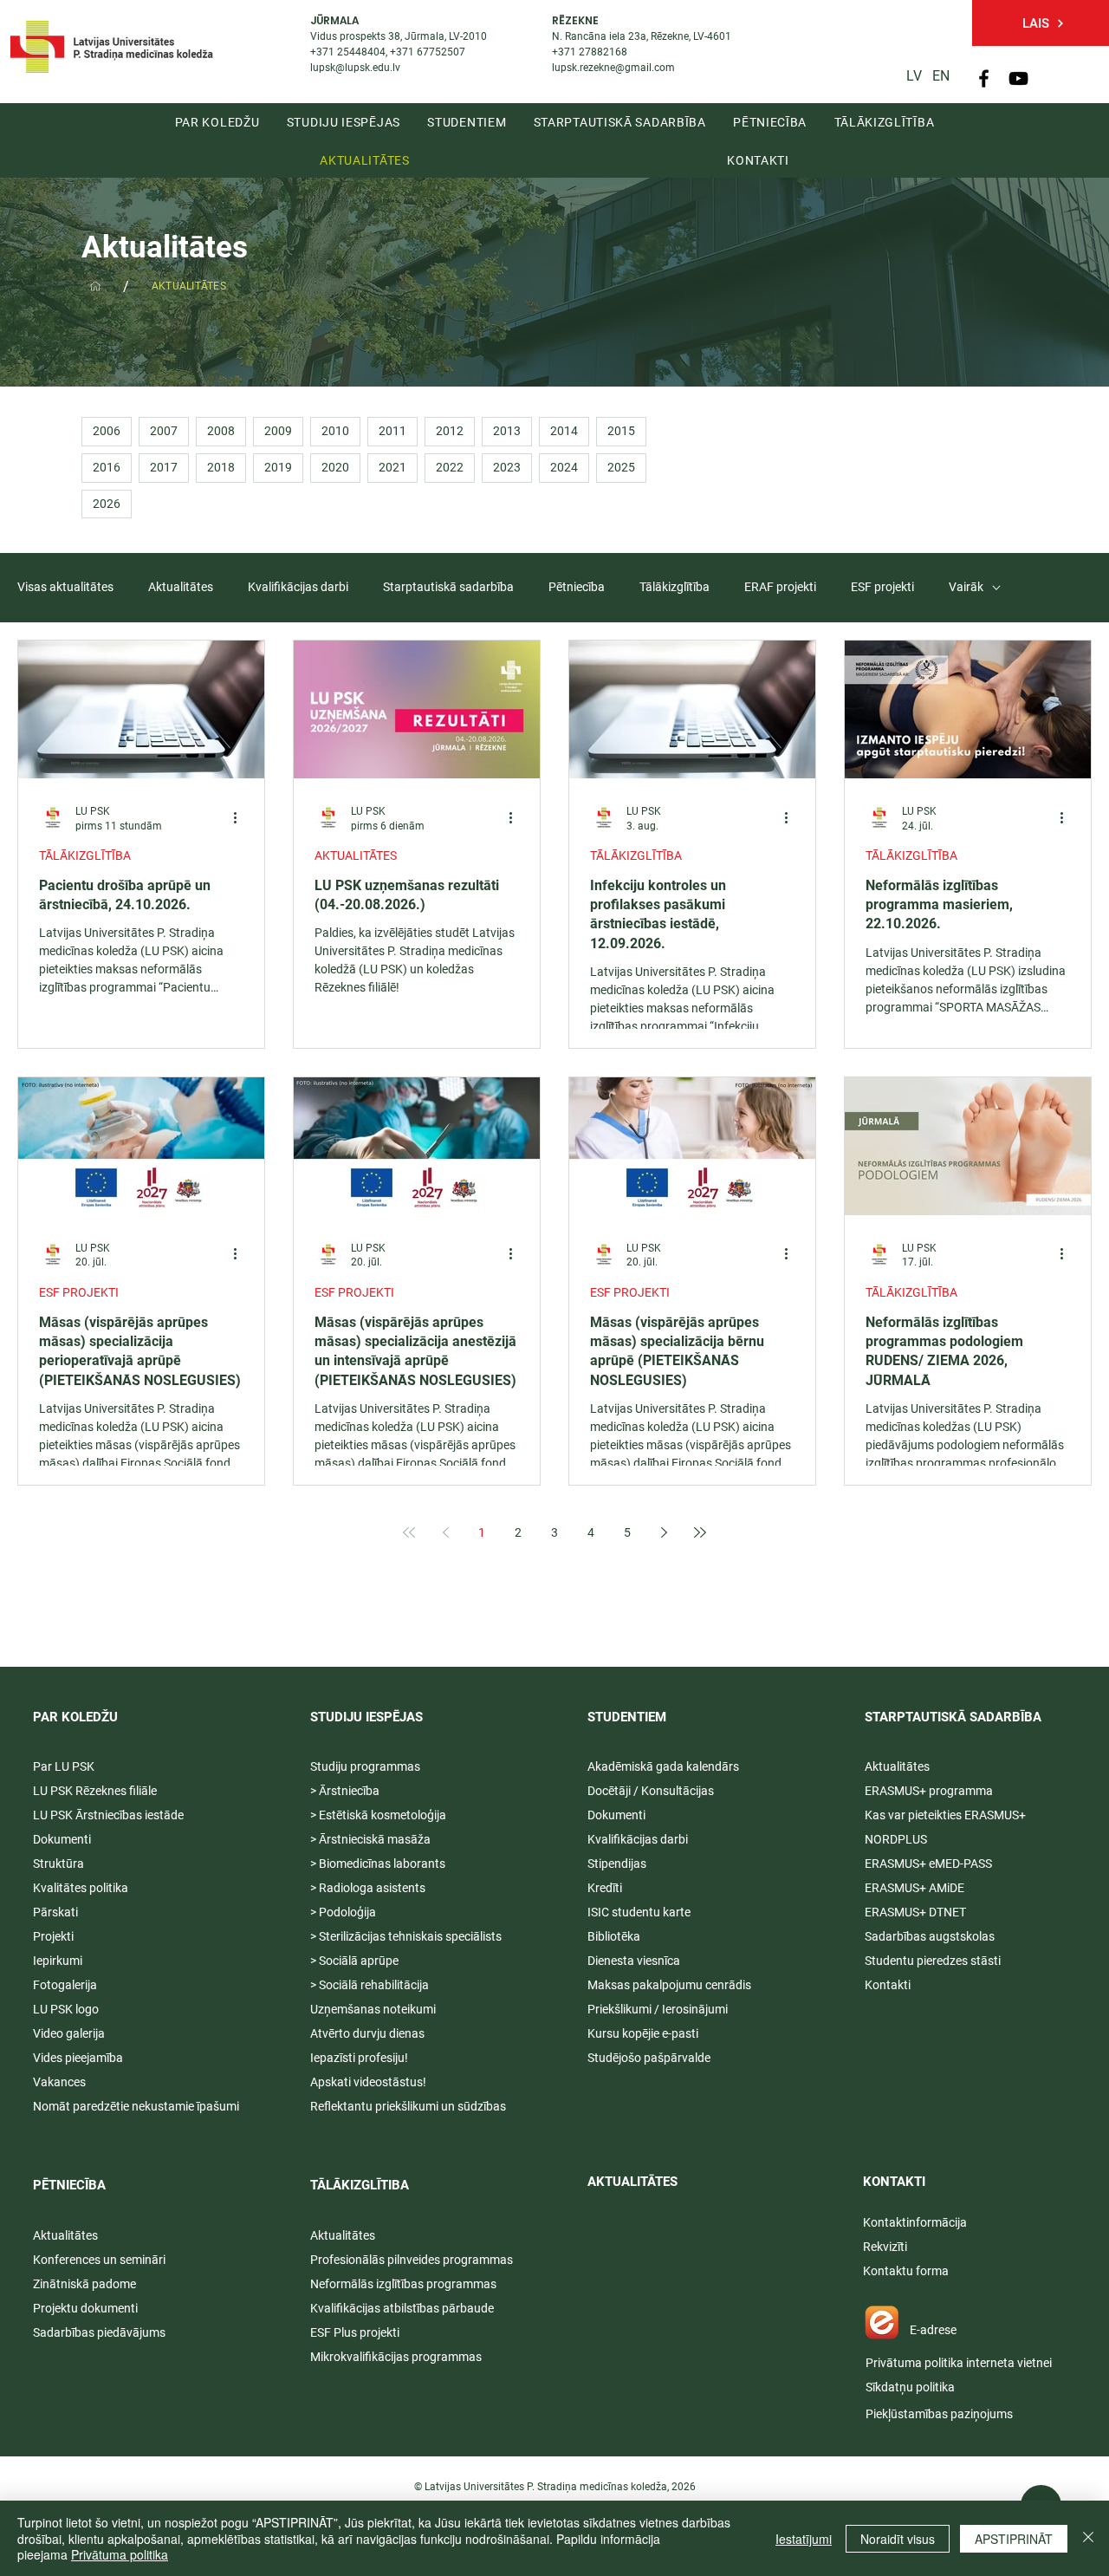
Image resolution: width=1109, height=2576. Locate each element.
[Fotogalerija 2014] (95, 286)
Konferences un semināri (99, 2260)
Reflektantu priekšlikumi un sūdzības (408, 2106)
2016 (107, 467)
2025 (621, 467)
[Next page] (664, 1532)
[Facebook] (984, 78)
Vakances (59, 2082)
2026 (107, 504)
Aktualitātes (181, 587)
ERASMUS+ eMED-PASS (928, 1864)
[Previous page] (445, 1532)
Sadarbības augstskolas (930, 1936)
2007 (164, 431)
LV (914, 76)
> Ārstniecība (345, 1791)
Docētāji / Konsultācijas (651, 1791)
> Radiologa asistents (368, 1888)
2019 (278, 467)
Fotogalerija (65, 1985)
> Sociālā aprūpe (354, 1961)
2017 (164, 467)
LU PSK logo (66, 2009)
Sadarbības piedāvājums (99, 2332)
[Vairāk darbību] (241, 817)
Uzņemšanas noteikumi (373, 2009)
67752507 (441, 52)
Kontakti (888, 1985)
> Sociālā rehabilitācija (370, 1985)
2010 (335, 431)
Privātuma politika (120, 2554)
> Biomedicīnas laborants (378, 1864)
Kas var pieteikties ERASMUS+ (947, 1815)
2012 (450, 431)
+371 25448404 (348, 52)
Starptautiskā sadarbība (448, 587)
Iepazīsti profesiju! (359, 2058)
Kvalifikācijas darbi (298, 587)
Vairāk (966, 587)
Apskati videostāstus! (368, 2082)
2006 (107, 431)
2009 (278, 431)
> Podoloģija (343, 1912)
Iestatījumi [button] (804, 2539)
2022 (450, 467)
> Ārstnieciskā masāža (370, 1839)
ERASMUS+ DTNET (915, 1912)
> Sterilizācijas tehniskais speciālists (406, 1936)
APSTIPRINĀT (1014, 2539)
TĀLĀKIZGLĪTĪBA (85, 855)
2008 (221, 431)
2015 (621, 431)
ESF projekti (882, 587)
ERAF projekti (780, 587)
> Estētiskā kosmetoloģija (378, 1815)
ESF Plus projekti (355, 2332)
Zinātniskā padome (84, 2284)
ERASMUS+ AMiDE (914, 1888)
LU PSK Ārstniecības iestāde (108, 1815)
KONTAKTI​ (894, 2182)
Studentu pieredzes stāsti (933, 1961)
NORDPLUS (896, 1839)
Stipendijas (617, 1864)
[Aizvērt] (1088, 2538)
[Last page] (700, 1532)
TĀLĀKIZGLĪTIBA (360, 2185)
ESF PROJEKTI (79, 1292)
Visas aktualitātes (65, 587)
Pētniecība (577, 587)
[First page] (409, 1532)
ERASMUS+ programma (929, 1791)
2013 (507, 431)
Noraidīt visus (898, 2539)
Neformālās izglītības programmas (403, 2284)
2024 (564, 467)
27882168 (603, 52)
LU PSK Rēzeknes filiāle (95, 1791)
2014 (564, 431)
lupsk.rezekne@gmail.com (613, 68)
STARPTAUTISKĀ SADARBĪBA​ (953, 1717)
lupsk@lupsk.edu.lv (355, 68)
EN (941, 76)
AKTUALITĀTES (356, 855)
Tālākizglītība (674, 587)
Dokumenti (616, 1815)
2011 (392, 431)
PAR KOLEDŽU (75, 1717)
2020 (335, 467)
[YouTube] (1018, 78)
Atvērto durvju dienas (367, 2033)
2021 (392, 467)
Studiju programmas (365, 1766)
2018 (221, 467)
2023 (507, 467)
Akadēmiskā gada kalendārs (663, 1766)
